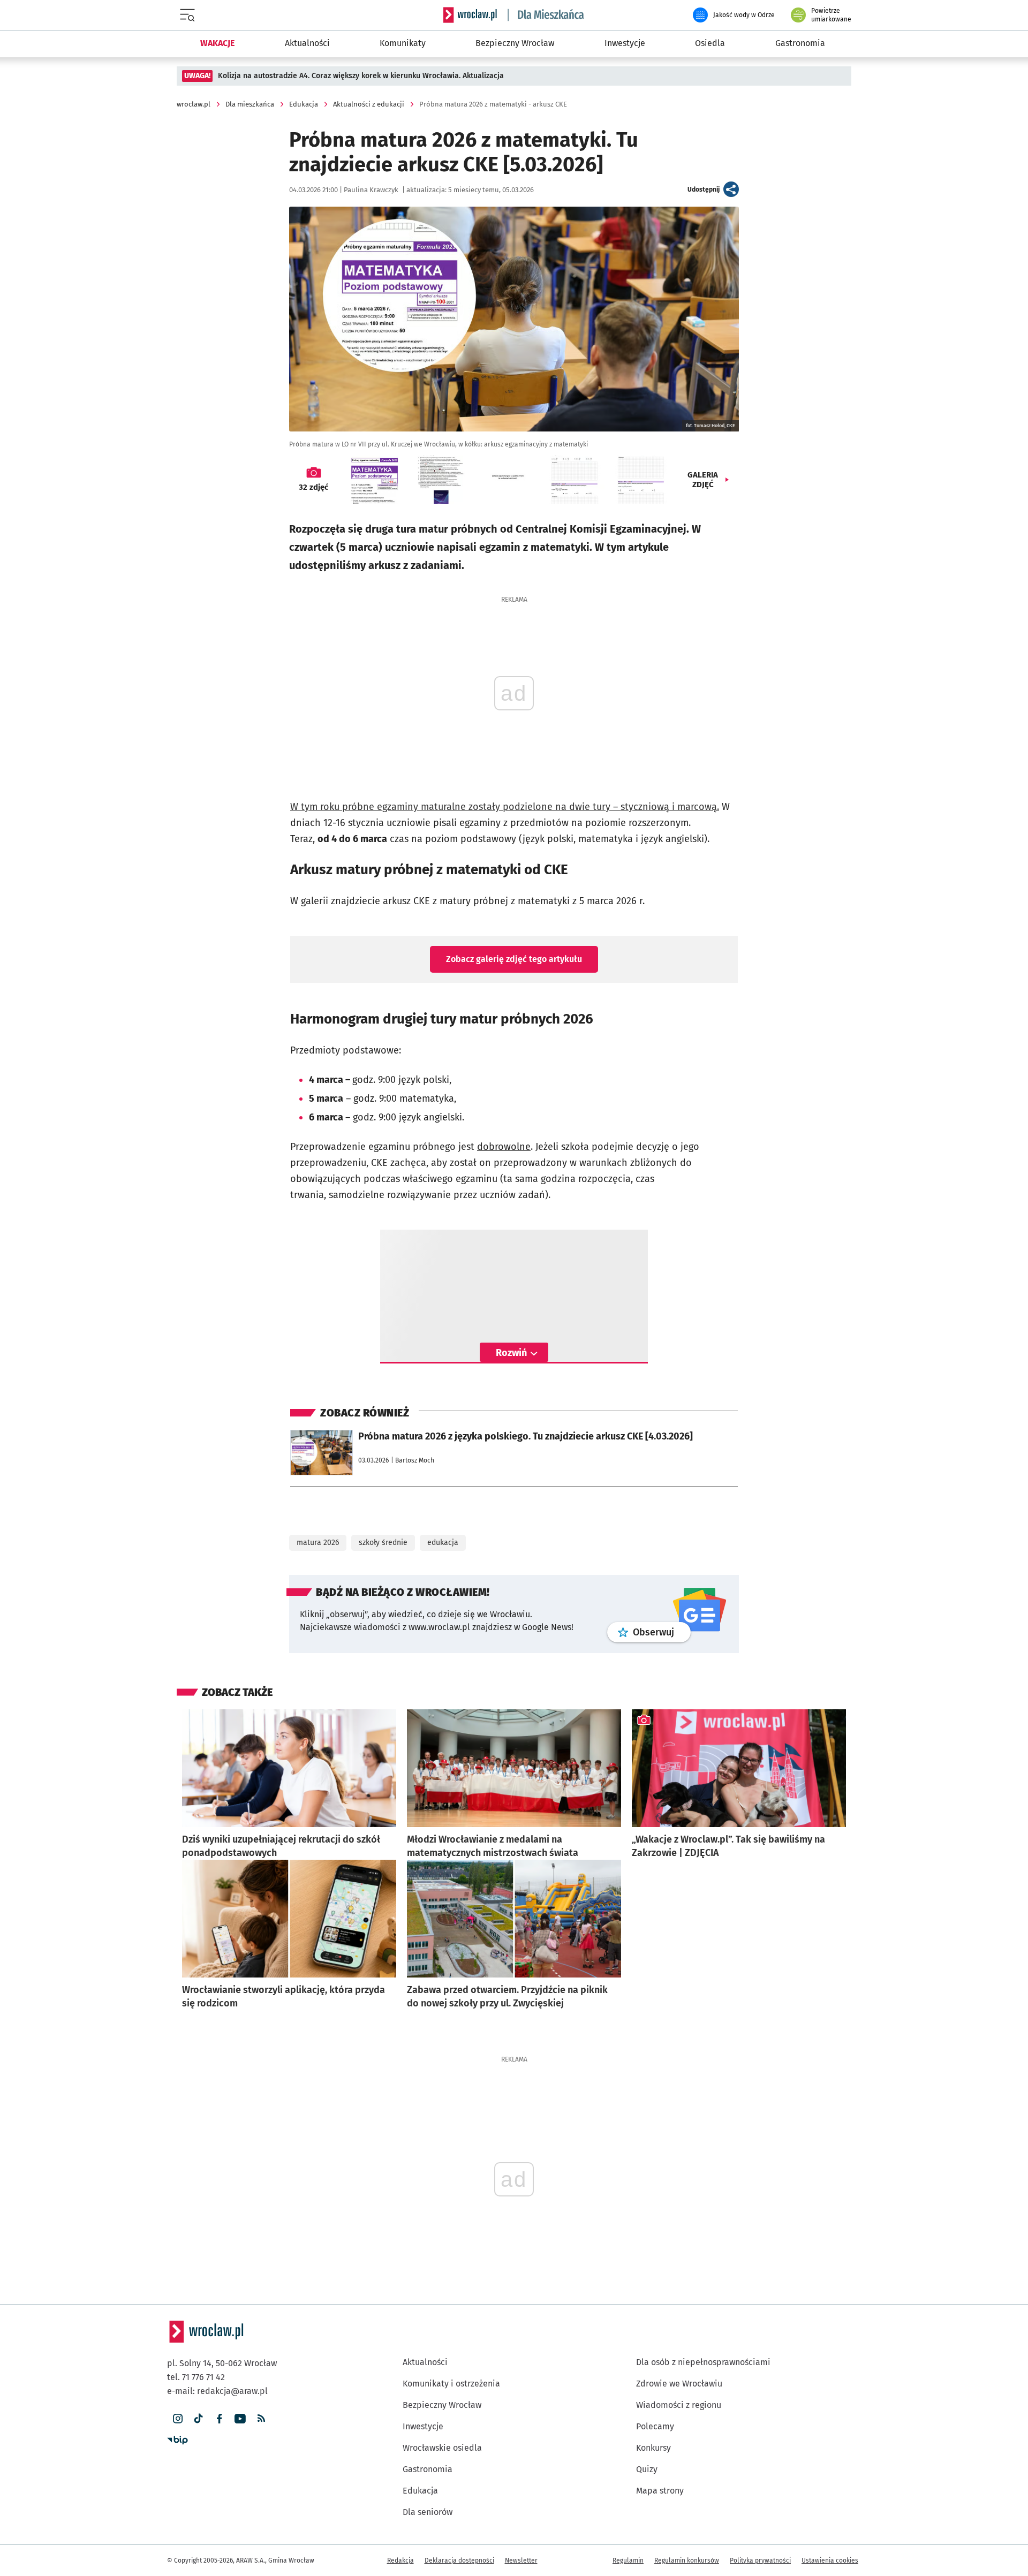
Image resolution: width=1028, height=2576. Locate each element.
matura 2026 (318, 1543)
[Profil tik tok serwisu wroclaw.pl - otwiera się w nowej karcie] (198, 2419)
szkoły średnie (383, 1543)
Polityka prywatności (760, 2560)
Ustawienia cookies (830, 2560)
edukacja (443, 1543)
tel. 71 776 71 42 (196, 2377)
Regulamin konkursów (687, 2560)
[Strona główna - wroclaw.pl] (470, 15)
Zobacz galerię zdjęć (514, 959)
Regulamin (628, 2560)
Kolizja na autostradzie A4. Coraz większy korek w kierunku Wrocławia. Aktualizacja (361, 76)
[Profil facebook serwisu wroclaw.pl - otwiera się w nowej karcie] (219, 2419)
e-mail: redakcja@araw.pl (217, 2391)
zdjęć (313, 487)
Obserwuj (662, 1632)
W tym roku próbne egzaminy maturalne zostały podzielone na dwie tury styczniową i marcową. (505, 807)
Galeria (703, 480)
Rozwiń (511, 1353)
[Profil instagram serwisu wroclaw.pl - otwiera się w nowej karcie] (177, 2419)
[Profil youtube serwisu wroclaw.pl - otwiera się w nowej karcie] (240, 2419)
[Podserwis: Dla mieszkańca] (546, 15)
